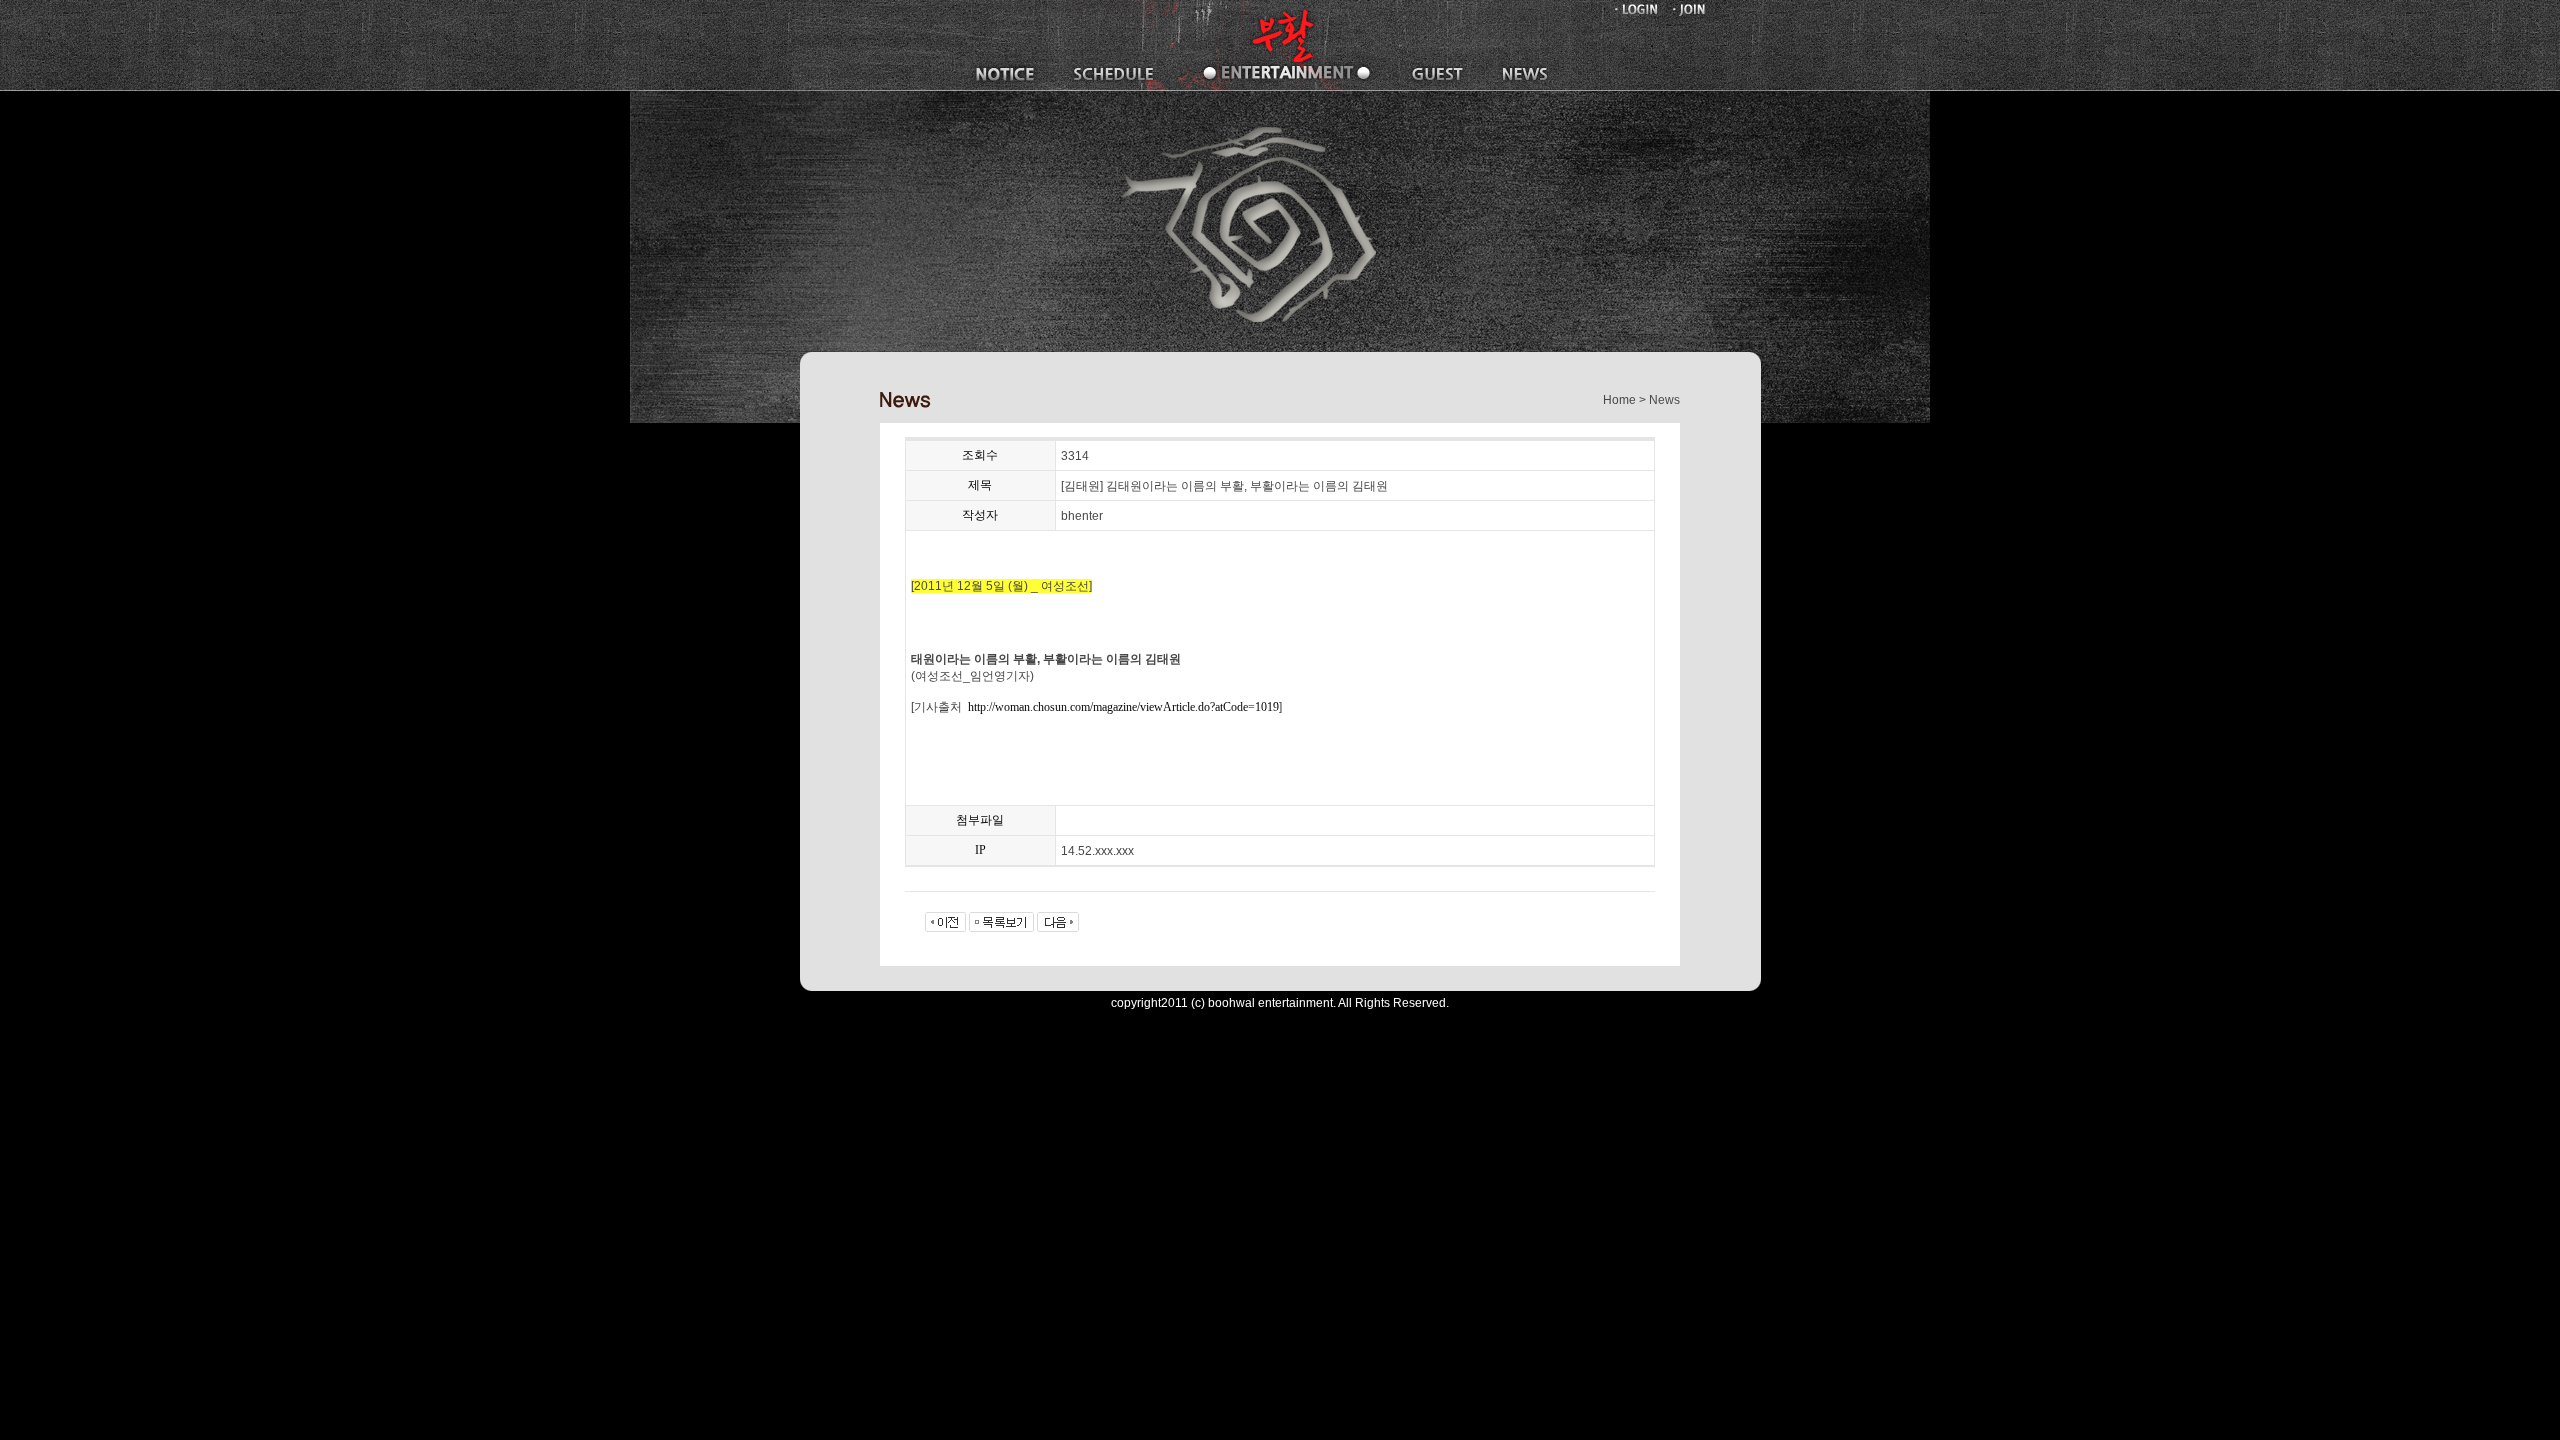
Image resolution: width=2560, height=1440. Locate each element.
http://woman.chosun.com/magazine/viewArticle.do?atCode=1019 (1123, 707)
